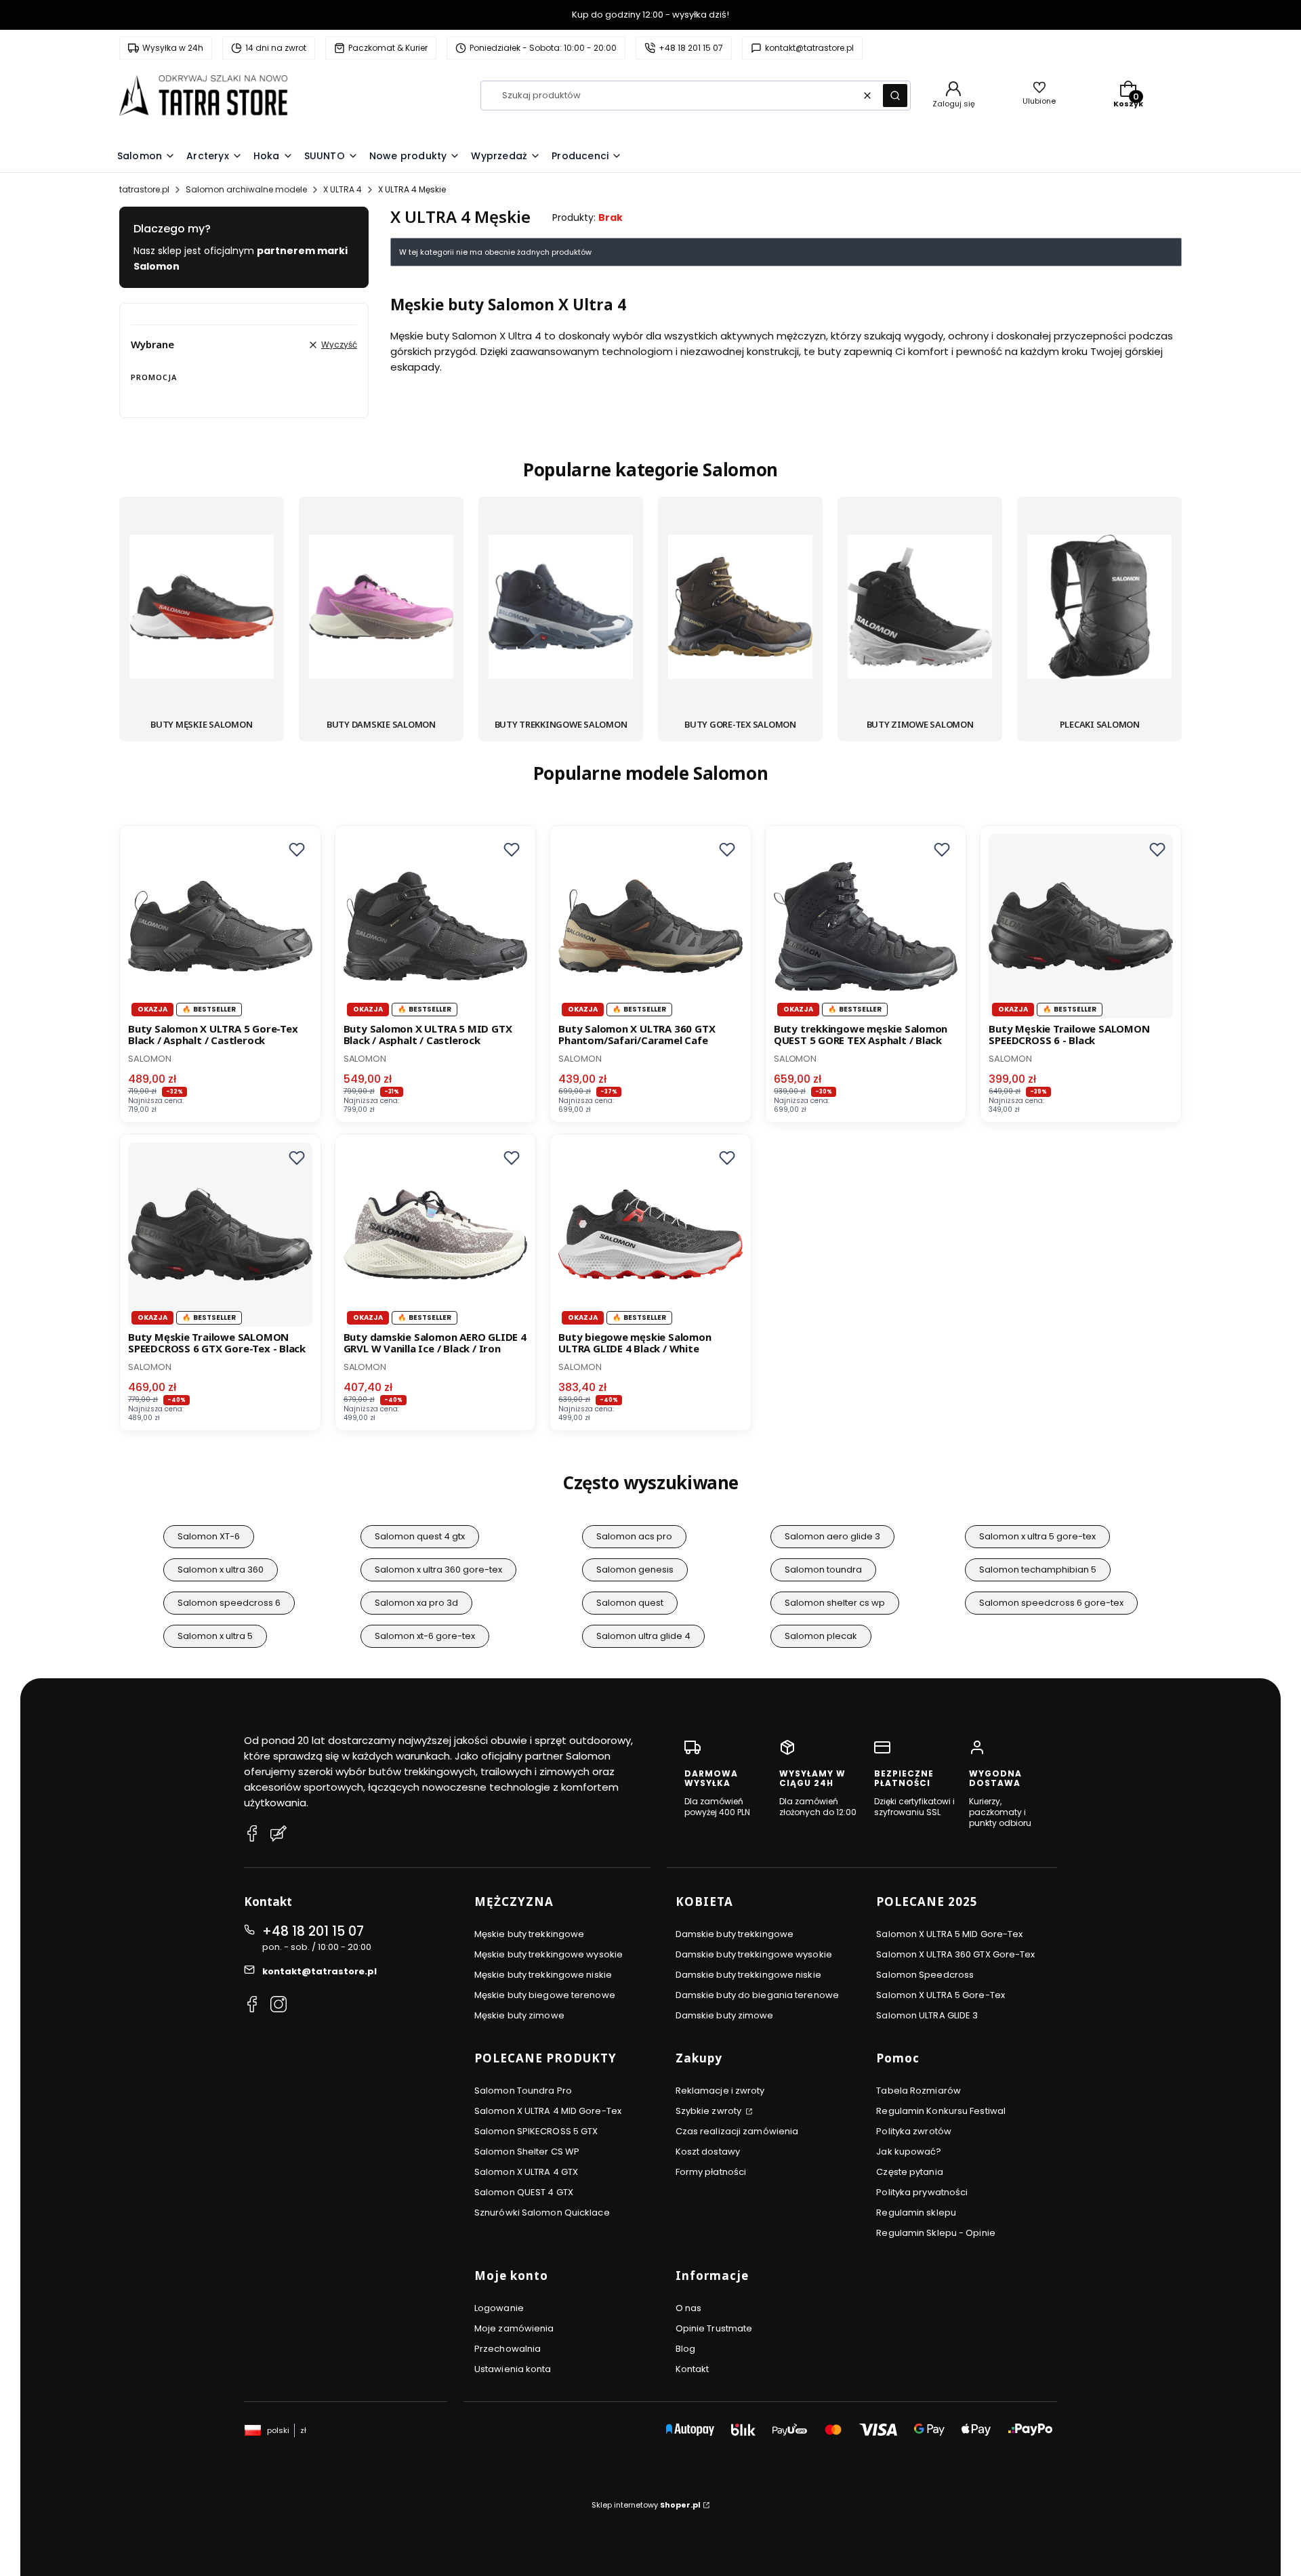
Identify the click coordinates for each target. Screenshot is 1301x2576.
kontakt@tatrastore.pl (319, 1971)
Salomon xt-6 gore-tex (425, 1636)
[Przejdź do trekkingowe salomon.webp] (561, 609)
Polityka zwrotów (914, 2131)
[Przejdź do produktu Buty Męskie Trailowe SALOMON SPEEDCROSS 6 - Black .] (1081, 926)
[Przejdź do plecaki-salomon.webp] (1099, 609)
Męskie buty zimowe (519, 2015)
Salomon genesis (635, 1570)
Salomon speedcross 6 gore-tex (1051, 1603)
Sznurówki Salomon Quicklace (542, 2213)
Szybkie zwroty (710, 2111)
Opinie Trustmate (714, 2328)
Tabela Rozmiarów (918, 2091)
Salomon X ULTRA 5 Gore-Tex (941, 1995)
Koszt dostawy (708, 2152)
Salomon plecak (821, 1636)
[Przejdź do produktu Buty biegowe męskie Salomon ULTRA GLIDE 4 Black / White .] (650, 1234)
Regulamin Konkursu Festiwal (941, 2111)
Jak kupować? (909, 2152)
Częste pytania (909, 2172)
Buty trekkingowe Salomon (561, 724)
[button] (895, 96)
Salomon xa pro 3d (416, 1603)
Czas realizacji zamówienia (737, 2131)
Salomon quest (630, 1603)
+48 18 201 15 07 (313, 1931)
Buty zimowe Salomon (920, 724)
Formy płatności (711, 2172)
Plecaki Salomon (1100, 724)
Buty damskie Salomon (381, 724)
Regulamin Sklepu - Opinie (936, 2233)
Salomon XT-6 (209, 1536)
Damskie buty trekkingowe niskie (748, 1975)
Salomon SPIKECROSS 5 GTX (536, 2131)
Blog (685, 2349)
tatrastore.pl (144, 189)
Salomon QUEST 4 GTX (524, 2192)
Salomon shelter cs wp (835, 1603)
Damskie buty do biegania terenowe (757, 1995)
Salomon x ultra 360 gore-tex (438, 1570)
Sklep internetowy (646, 2505)
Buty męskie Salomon (201, 724)
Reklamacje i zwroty (720, 2091)
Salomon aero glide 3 (832, 1536)
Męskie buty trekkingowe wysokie (549, 1954)
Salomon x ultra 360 (221, 1570)
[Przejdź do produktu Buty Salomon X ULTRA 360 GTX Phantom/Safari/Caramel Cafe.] (650, 926)
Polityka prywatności (922, 2192)
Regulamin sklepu (916, 2213)
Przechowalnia (508, 2349)
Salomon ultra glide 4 (643, 1636)
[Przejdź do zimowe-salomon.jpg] (920, 609)
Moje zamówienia (514, 2328)
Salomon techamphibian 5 (1038, 1570)
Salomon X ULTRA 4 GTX (526, 2172)
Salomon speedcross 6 (229, 1603)
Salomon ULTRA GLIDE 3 (927, 2015)
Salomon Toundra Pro (523, 2091)
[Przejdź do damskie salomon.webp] (381, 609)
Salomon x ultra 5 (215, 1636)
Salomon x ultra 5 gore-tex (1037, 1536)
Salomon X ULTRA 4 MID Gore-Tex (548, 2111)
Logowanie (499, 2308)
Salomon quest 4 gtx (420, 1536)
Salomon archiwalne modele (246, 189)
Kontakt (693, 2369)
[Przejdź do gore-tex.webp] (740, 609)
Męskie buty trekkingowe (529, 1934)
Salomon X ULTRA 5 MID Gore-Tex (949, 1934)
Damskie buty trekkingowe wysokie (754, 1954)
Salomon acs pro (634, 1536)
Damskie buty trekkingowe (735, 1934)
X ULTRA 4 (343, 189)
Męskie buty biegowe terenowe (545, 1995)
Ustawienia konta (513, 2369)
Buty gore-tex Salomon (740, 724)
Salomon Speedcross (925, 1975)
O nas (689, 2308)
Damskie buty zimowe (725, 2015)
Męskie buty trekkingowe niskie (543, 1975)
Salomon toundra (823, 1570)
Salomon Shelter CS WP (527, 2152)
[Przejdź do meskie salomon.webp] (202, 609)
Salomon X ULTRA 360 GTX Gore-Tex (955, 1954)
